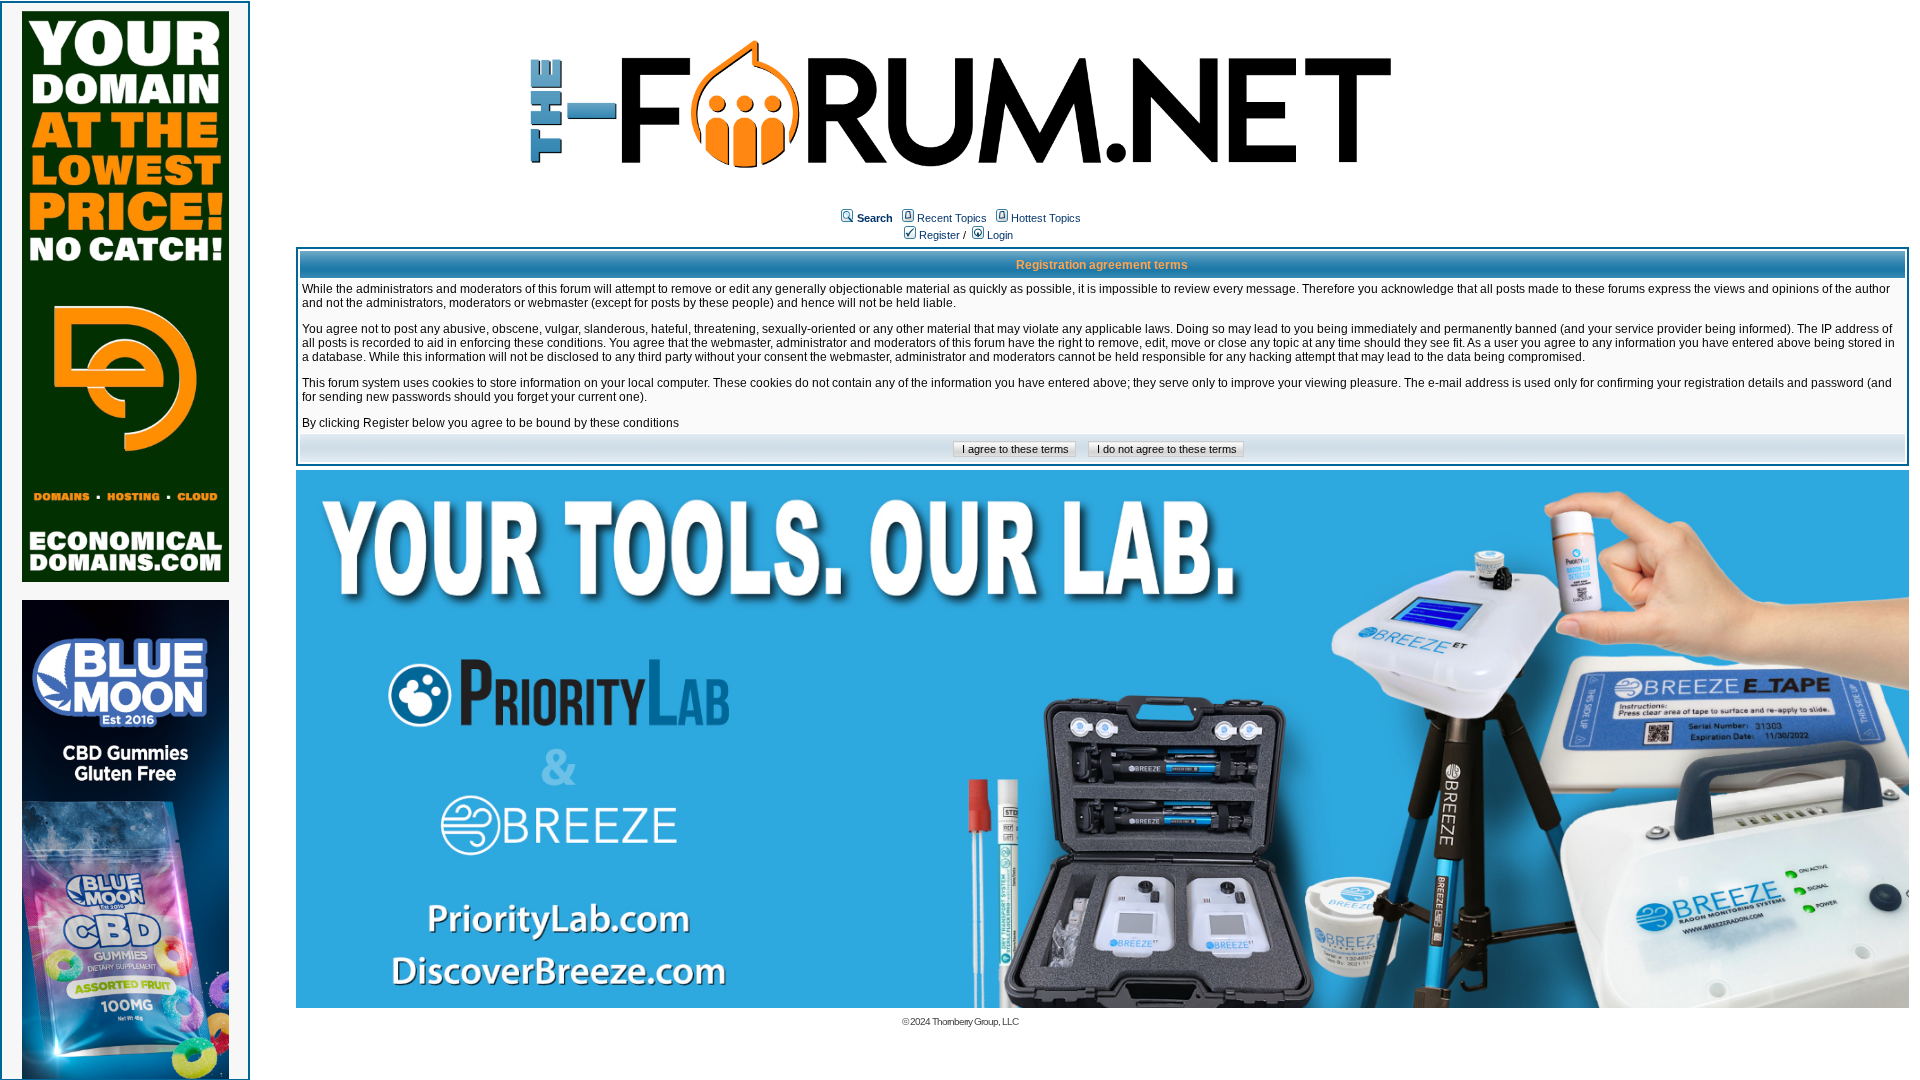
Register (938, 235)
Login (998, 235)
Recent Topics (952, 218)
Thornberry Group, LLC (975, 1021)
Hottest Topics (1046, 218)
